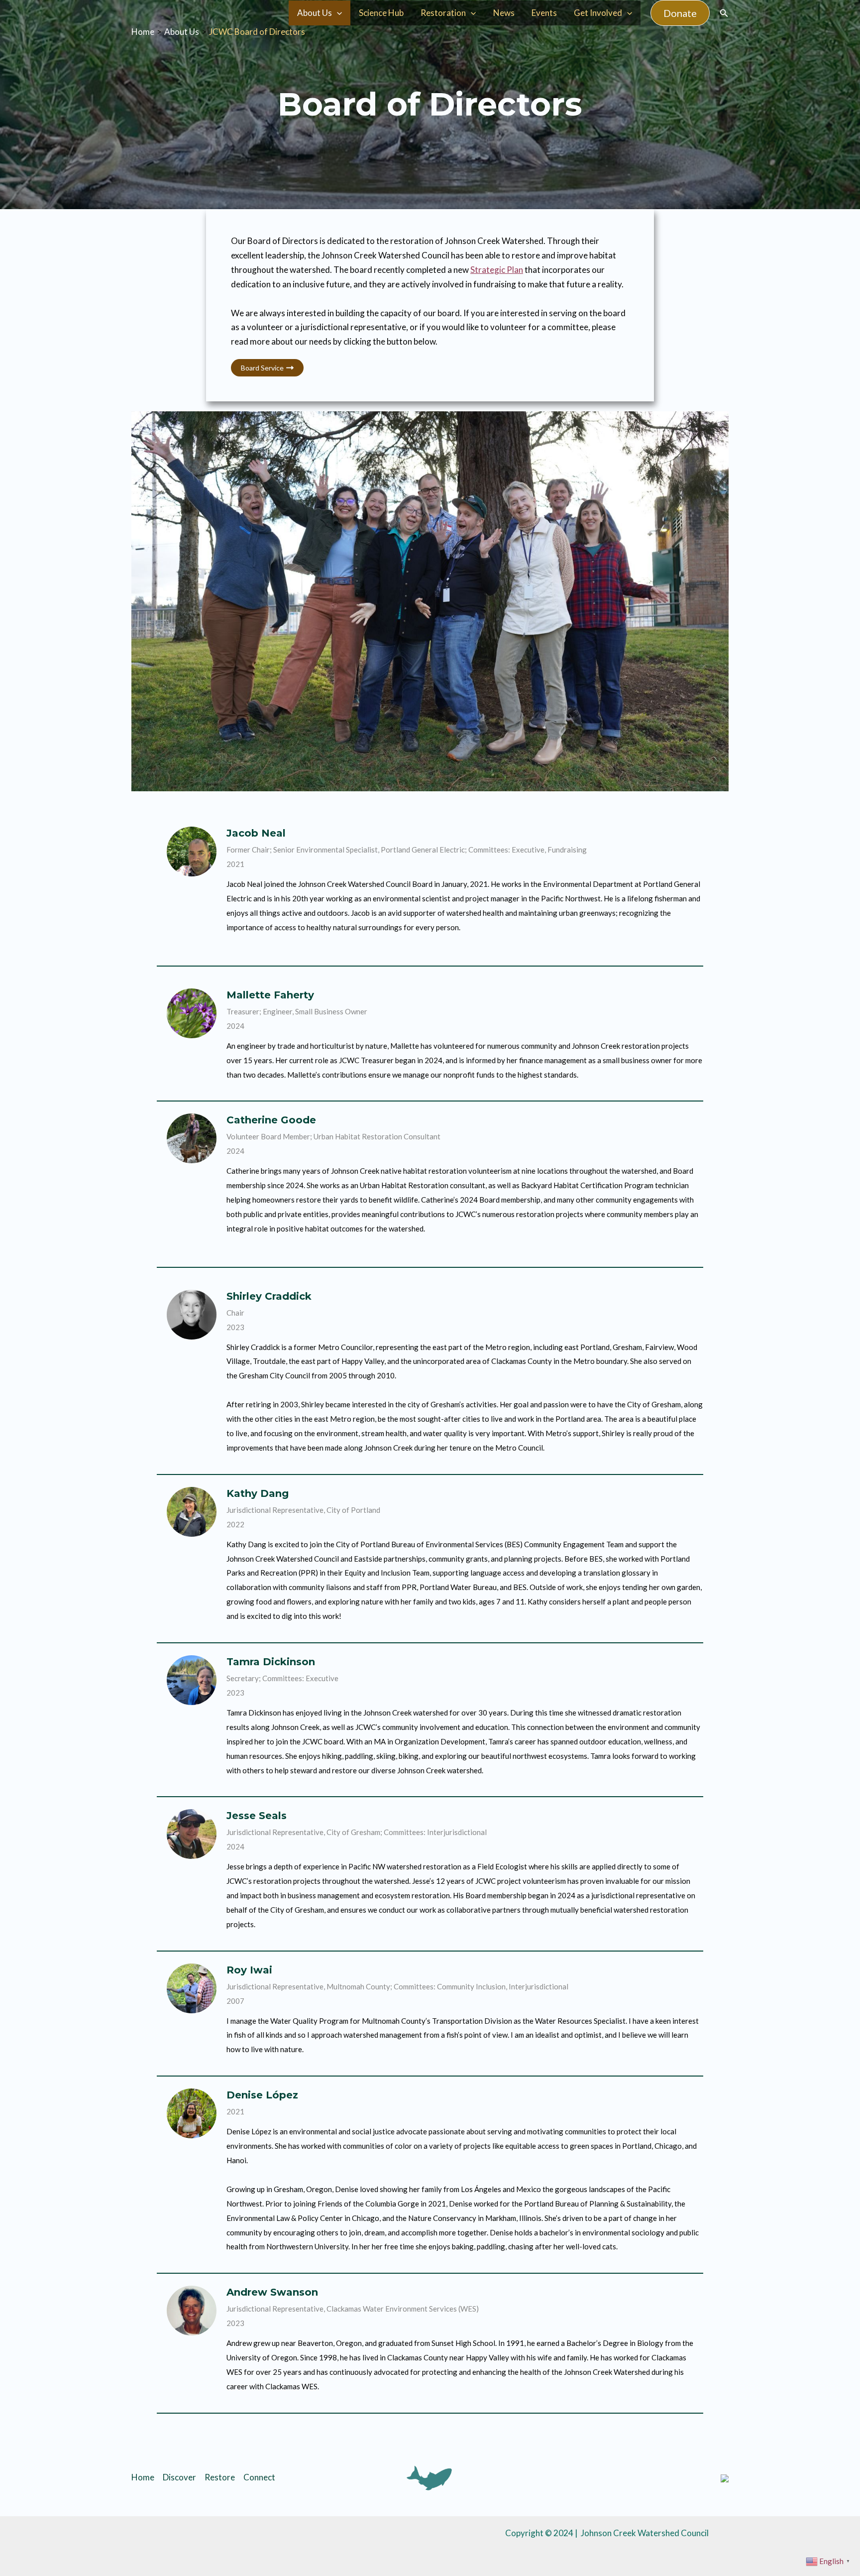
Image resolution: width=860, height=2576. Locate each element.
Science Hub (381, 13)
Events (544, 13)
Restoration (443, 13)
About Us (315, 13)
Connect (259, 2477)
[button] (680, 13)
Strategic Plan (497, 270)
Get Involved (598, 13)
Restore (220, 2477)
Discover (179, 2477)
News (504, 13)
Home (143, 2477)
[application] (337, 13)
